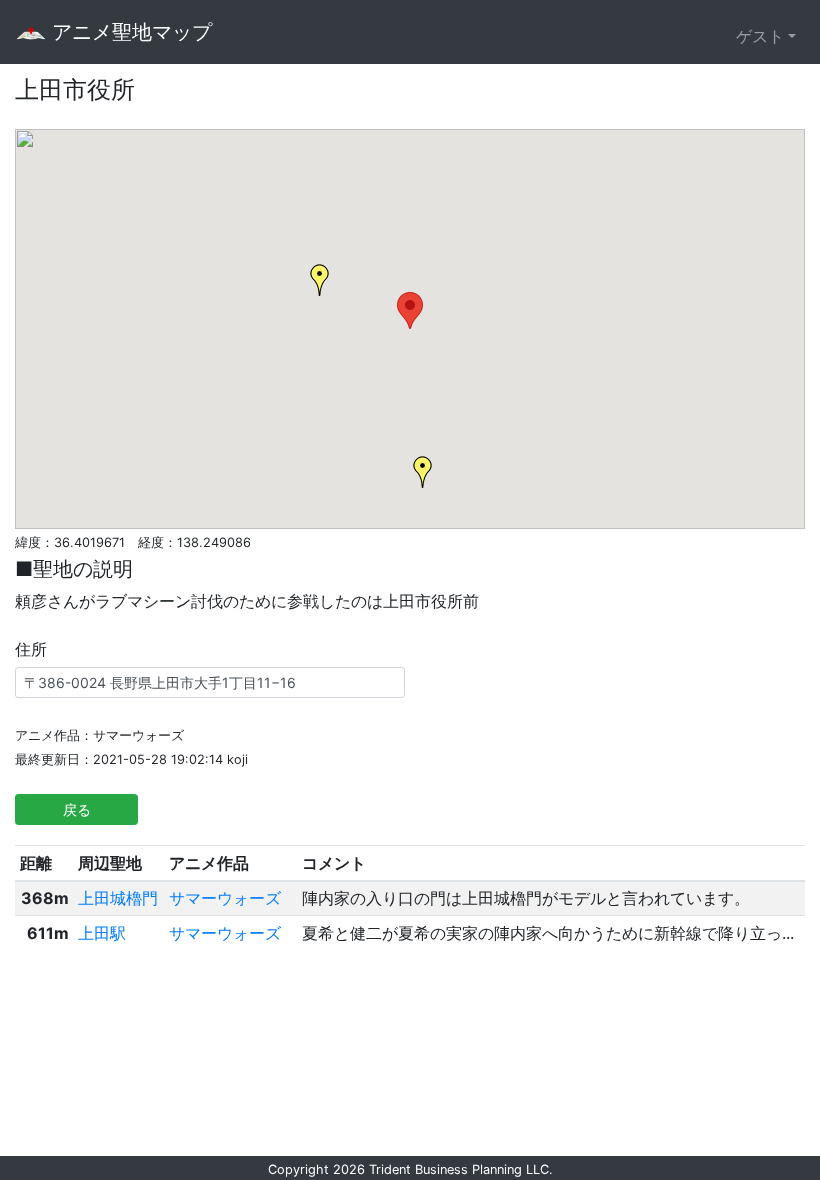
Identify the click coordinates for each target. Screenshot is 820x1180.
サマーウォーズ (225, 898)
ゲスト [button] (760, 36)
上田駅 (102, 933)
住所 (31, 649)
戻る (77, 809)
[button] (410, 310)
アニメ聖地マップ (129, 32)
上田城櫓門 (118, 898)
